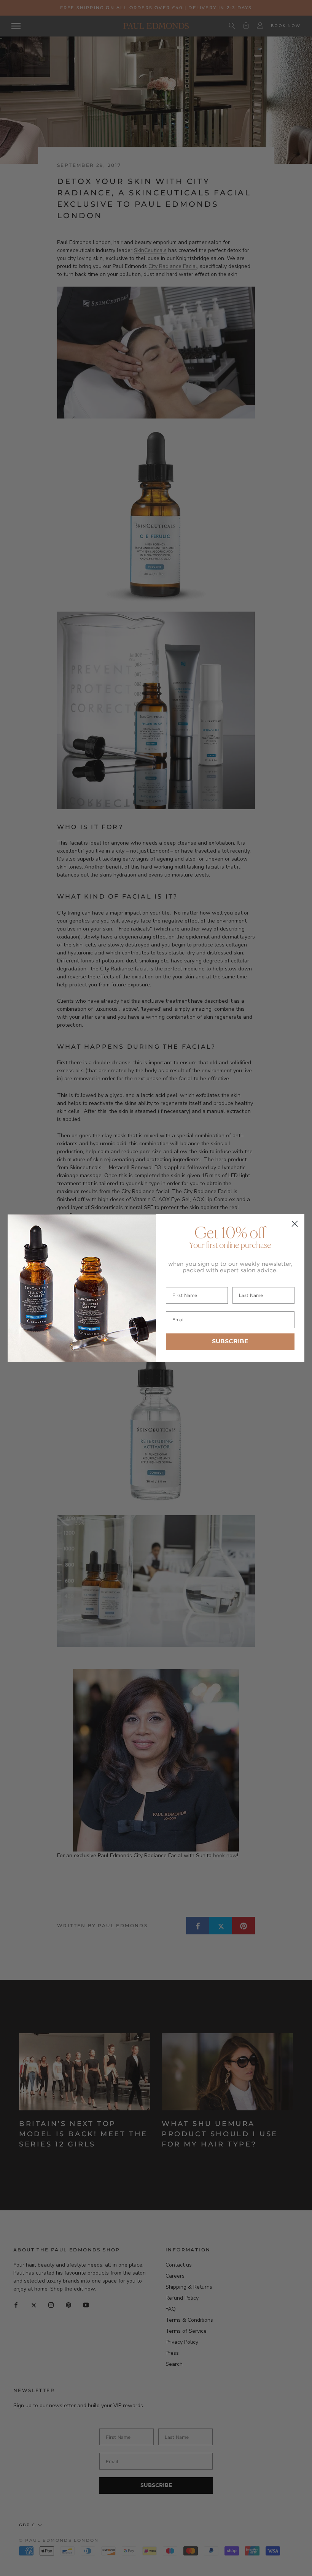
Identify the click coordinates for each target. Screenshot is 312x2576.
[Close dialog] (295, 1224)
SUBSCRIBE (230, 1342)
